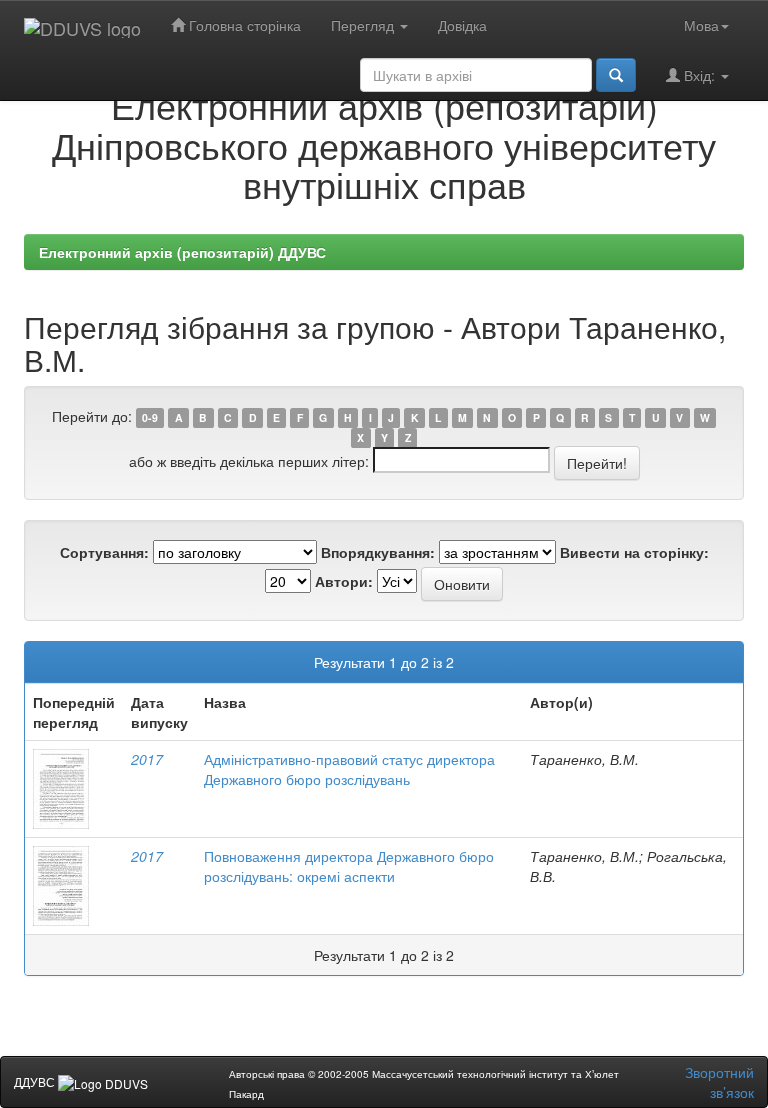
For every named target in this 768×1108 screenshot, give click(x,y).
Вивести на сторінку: (634, 552)
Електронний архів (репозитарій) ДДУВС (182, 252)
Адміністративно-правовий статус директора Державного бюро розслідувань (349, 769)
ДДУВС (36, 1081)
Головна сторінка (243, 25)
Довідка (462, 25)
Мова (701, 25)
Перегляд (364, 25)
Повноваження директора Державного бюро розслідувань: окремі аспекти (349, 866)
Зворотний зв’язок (719, 1082)
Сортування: (104, 552)
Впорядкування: (378, 552)
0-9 (150, 417)
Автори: (344, 581)
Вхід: (699, 75)
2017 (147, 759)
